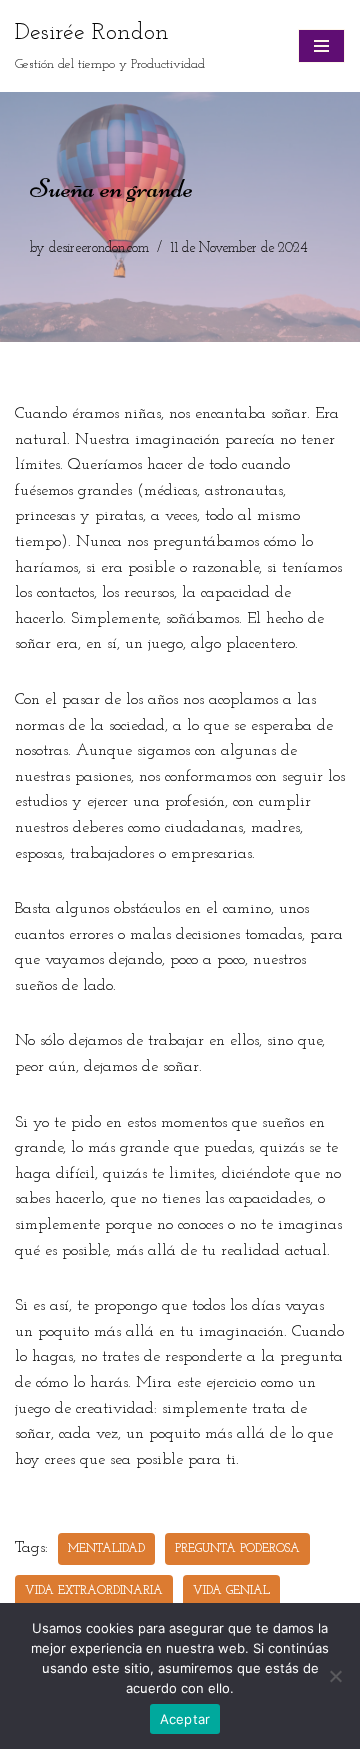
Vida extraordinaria (94, 1591)
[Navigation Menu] (321, 46)
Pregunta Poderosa (237, 1549)
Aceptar (185, 1719)
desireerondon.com (99, 248)
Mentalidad (106, 1549)
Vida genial (231, 1591)
